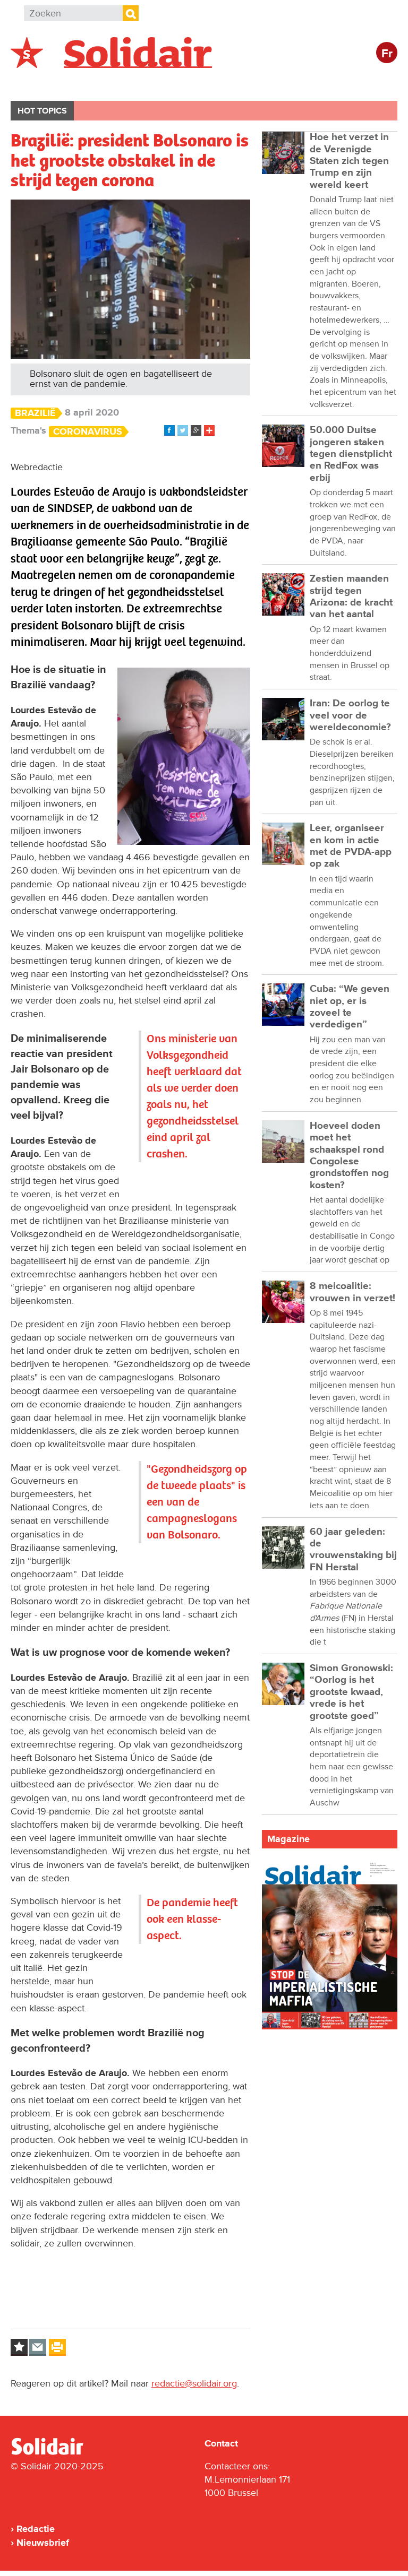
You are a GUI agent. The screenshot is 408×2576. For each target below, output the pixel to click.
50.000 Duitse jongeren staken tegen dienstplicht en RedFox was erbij (351, 454)
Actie (154, 83)
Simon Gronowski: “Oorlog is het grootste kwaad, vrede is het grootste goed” (351, 1692)
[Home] (57, 2453)
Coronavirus (88, 432)
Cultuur (270, 83)
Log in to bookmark (19, 2347)
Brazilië (35, 413)
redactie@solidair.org (194, 2383)
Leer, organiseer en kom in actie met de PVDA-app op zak (351, 846)
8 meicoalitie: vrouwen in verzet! (352, 1292)
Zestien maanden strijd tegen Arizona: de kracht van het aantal (351, 597)
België (36, 83)
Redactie (36, 2529)
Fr (387, 54)
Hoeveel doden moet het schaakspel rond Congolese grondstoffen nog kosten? (349, 1156)
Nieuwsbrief (43, 2543)
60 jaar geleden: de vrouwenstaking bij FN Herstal (353, 1550)
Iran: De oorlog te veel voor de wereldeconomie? (350, 715)
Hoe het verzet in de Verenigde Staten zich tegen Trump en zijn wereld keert (349, 161)
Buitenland (96, 83)
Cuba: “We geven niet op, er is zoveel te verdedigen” (350, 1007)
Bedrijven (210, 83)
